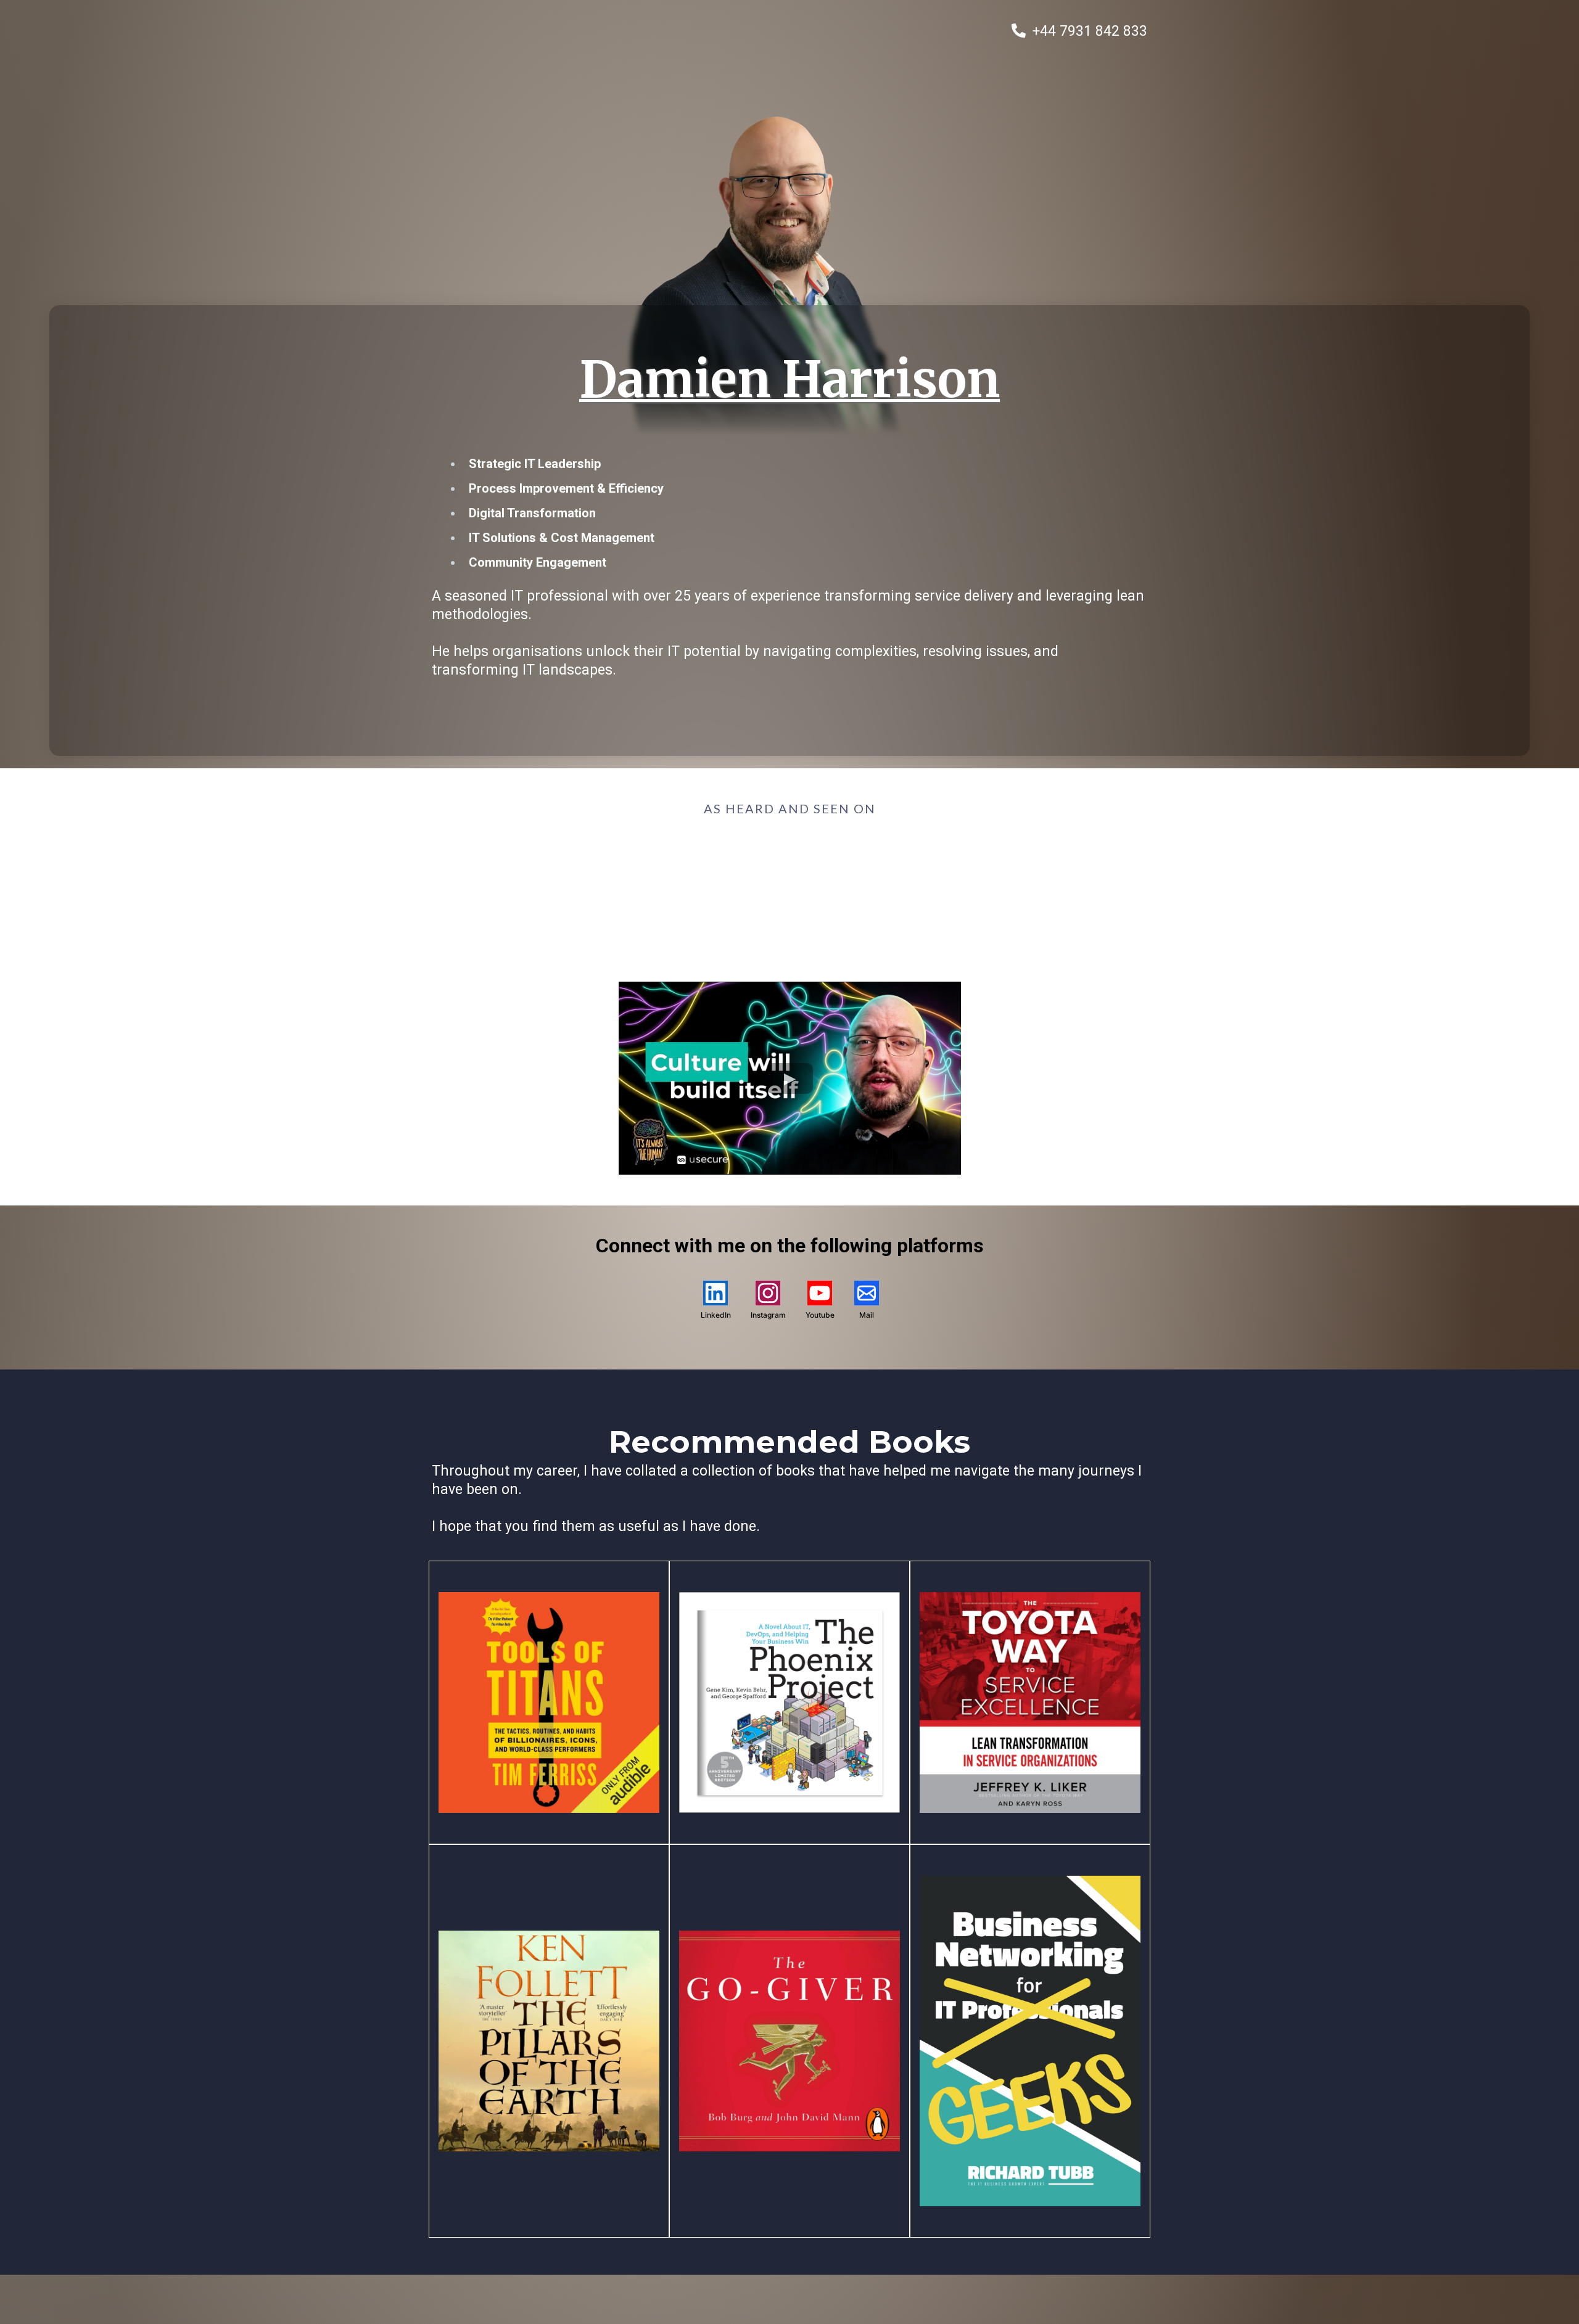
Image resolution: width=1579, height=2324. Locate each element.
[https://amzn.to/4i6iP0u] (1030, 1702)
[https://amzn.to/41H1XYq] (789, 1702)
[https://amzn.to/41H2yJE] (789, 2040)
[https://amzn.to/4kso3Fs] (549, 2040)
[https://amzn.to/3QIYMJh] (549, 1702)
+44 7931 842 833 (1090, 31)
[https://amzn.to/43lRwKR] (1030, 2040)
